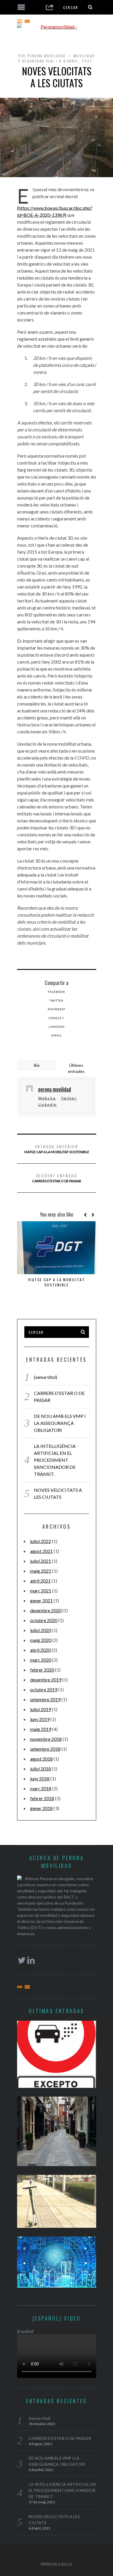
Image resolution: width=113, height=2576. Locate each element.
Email (57, 1035)
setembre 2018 (45, 1749)
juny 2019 (40, 1719)
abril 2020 (40, 1650)
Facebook (57, 992)
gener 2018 (41, 1808)
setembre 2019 (45, 1699)
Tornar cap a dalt (55, 2563)
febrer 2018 (42, 1798)
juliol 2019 (41, 1709)
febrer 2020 (42, 1670)
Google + (57, 1018)
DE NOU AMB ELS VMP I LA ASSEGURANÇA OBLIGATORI (60, 1423)
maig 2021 (41, 1571)
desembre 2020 (46, 1610)
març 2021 (41, 1591)
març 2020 (41, 1660)
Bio (37, 1065)
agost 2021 (41, 1551)
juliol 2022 (41, 1541)
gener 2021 (41, 1600)
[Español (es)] (20, 21)
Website (47, 1098)
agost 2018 (41, 1759)
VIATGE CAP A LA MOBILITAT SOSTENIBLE (57, 1149)
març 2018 (41, 1788)
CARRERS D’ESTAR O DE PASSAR (57, 1178)
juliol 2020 (41, 1630)
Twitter (57, 1000)
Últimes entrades (76, 1068)
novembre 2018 (46, 1739)
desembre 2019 (46, 1680)
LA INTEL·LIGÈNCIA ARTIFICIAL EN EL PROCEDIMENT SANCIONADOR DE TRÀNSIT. (55, 1460)
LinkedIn (57, 1027)
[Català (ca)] (27, 21)
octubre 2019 (44, 1689)
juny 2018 (40, 1778)
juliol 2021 (41, 1561)
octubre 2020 (44, 1620)
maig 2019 (41, 1729)
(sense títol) (45, 1377)
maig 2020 (41, 1640)
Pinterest (57, 1009)
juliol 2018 (41, 1769)
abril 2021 (40, 1581)
